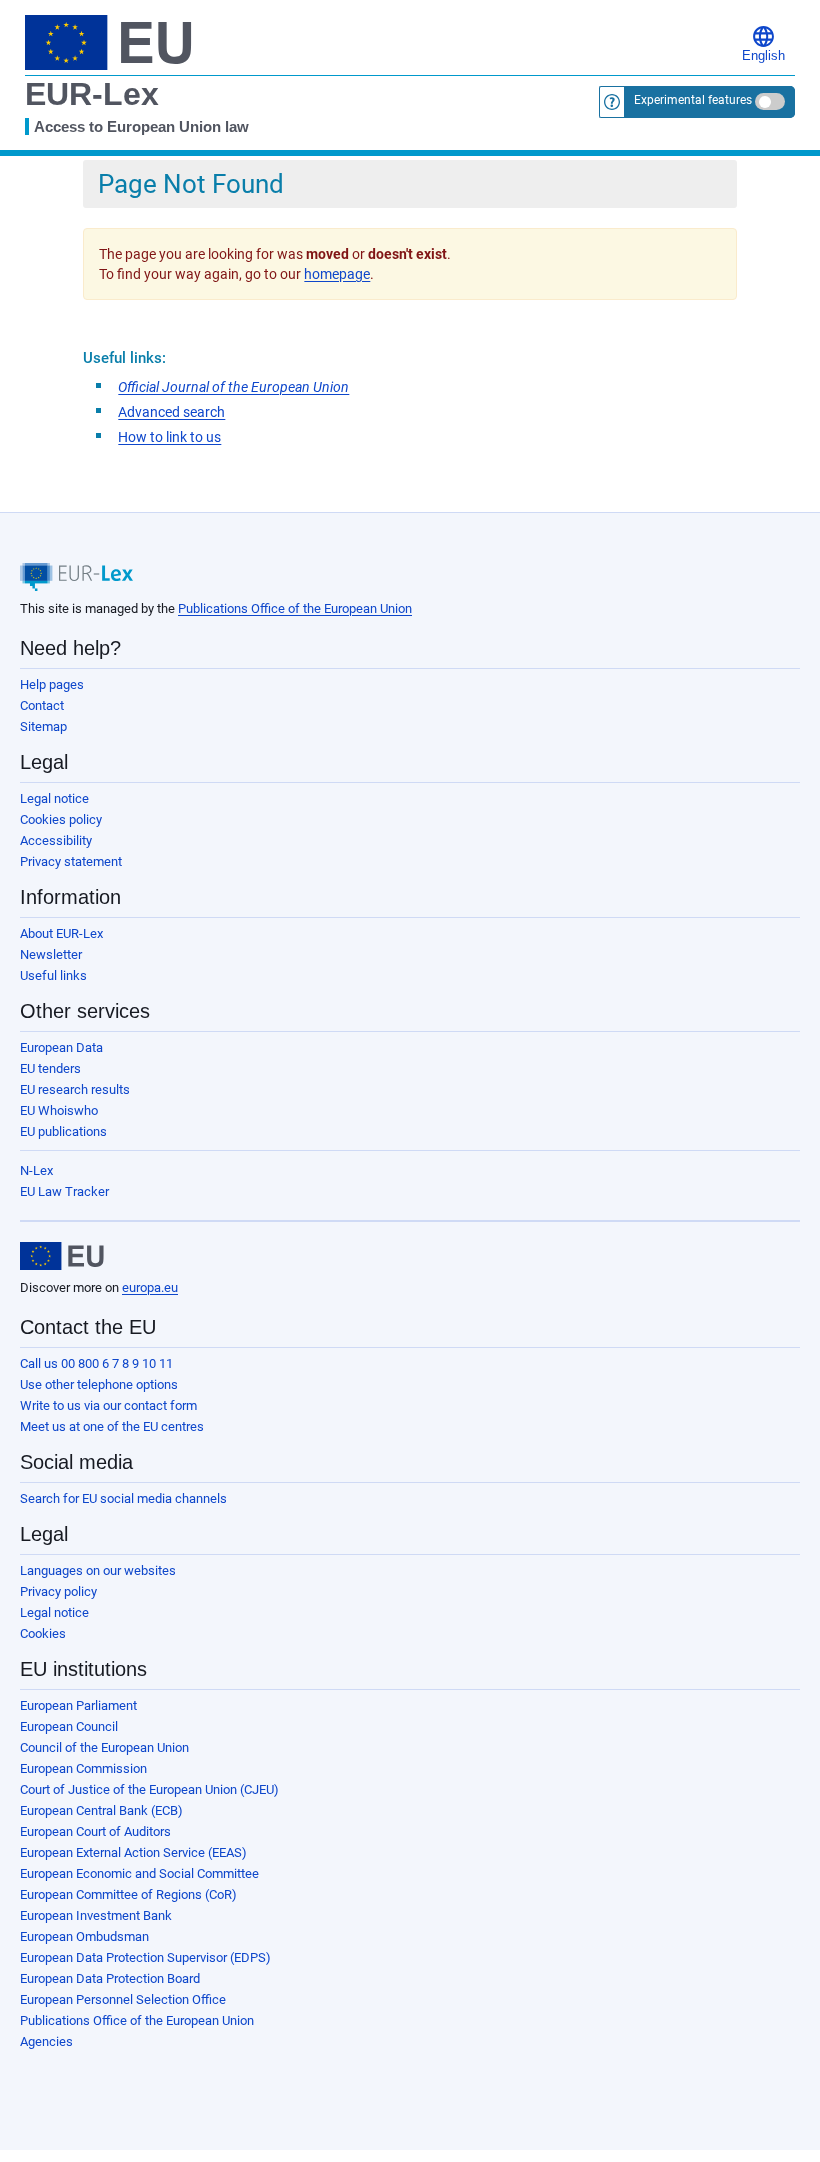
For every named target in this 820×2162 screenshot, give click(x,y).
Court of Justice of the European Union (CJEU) (149, 1789)
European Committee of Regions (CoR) (128, 1894)
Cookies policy (61, 819)
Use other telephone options (99, 1384)
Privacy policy (58, 1591)
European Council (69, 1726)
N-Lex (36, 1170)
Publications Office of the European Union (295, 608)
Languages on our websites (98, 1570)
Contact (42, 705)
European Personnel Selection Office (123, 1999)
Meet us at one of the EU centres (112, 1426)
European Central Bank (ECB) (101, 1810)
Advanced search (171, 412)
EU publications (63, 1131)
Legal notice (54, 798)
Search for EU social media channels (123, 1498)
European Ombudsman (84, 1936)
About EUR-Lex (61, 933)
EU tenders (50, 1068)
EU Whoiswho (59, 1110)
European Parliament (78, 1705)
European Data (61, 1047)
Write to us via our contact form (108, 1405)
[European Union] (62, 1256)
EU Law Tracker (64, 1191)
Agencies (46, 2041)
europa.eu (150, 1287)
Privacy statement (71, 861)
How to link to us (169, 437)
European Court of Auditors (95, 1831)
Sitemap (43, 726)
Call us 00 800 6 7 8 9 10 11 (96, 1363)
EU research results (75, 1089)
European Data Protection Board (110, 1978)
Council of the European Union (104, 1747)
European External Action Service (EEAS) (133, 1852)
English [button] (763, 56)
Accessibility (56, 840)
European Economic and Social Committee (139, 1873)
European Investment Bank (96, 1915)
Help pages (52, 684)
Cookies (43, 1633)
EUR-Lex (92, 94)
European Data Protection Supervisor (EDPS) (145, 1957)
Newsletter (51, 954)
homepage (337, 274)
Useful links (53, 975)
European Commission (83, 1768)
